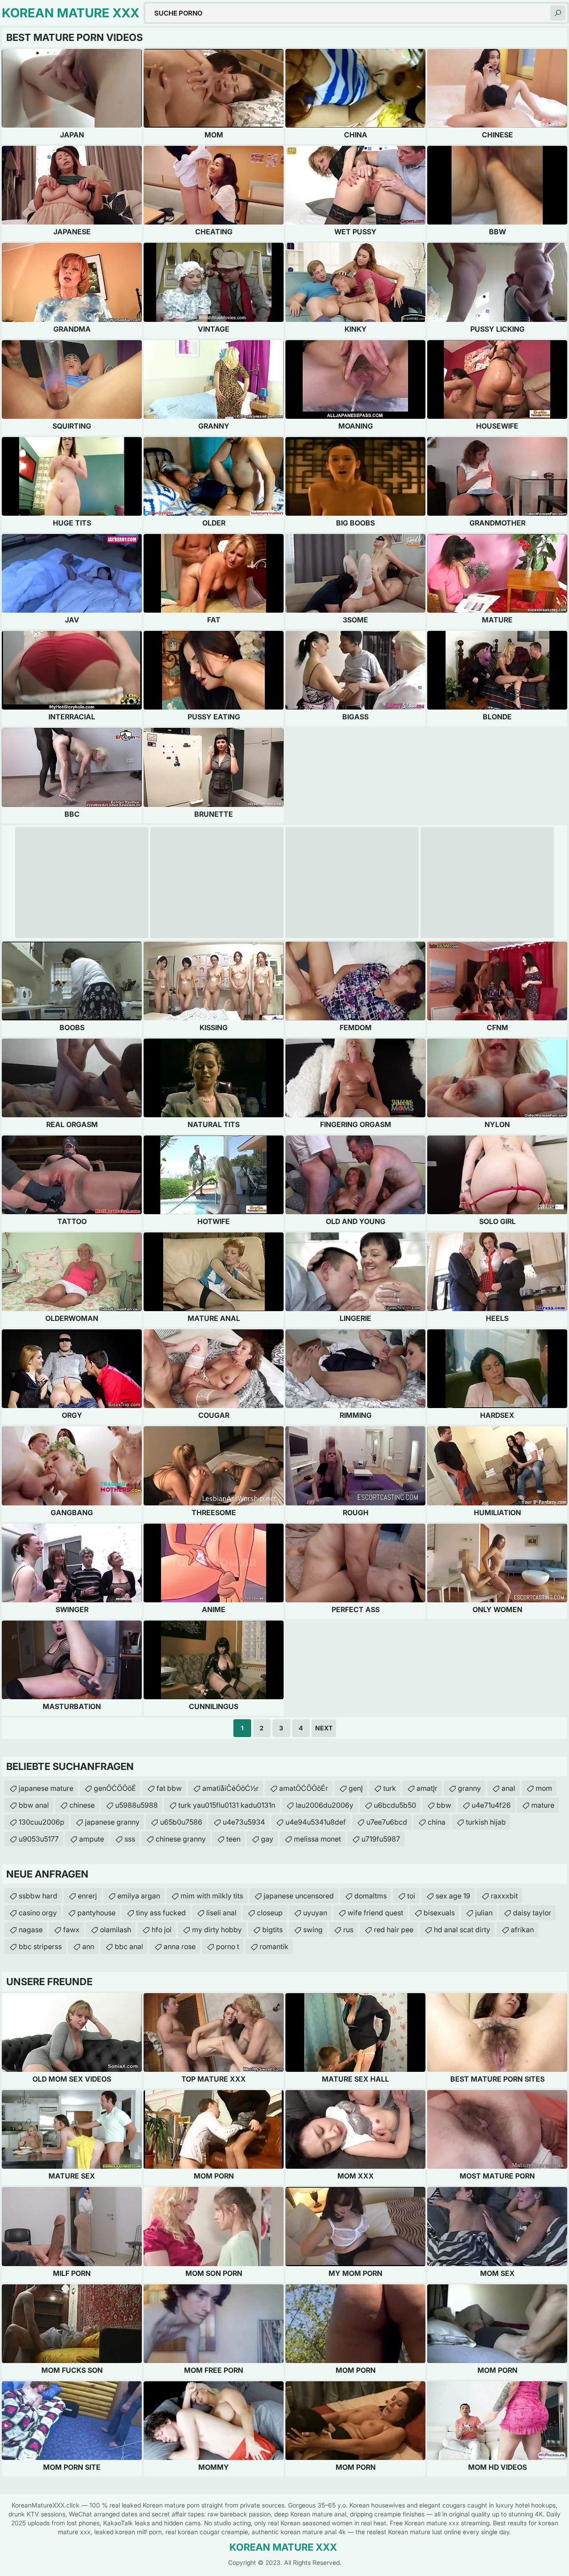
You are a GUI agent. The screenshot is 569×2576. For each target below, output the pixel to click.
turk (390, 1788)
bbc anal (129, 1946)
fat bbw (169, 1788)
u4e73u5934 (244, 1822)
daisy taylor (532, 1913)
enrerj (87, 1896)
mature (543, 1805)
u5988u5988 (136, 1805)
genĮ (356, 1788)
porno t (228, 1946)
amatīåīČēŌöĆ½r (230, 1788)
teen (233, 1839)
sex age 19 (453, 1896)
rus (348, 1930)
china (437, 1822)
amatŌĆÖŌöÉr (304, 1788)
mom (544, 1788)
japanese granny (112, 1822)
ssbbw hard (38, 1896)
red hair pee (394, 1930)
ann (88, 1946)
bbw (444, 1805)
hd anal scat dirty (462, 1930)
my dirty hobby (217, 1930)
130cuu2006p (42, 1822)
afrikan (522, 1930)
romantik (274, 1946)
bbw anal (34, 1805)
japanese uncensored (299, 1896)
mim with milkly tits (212, 1896)
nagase (31, 1930)
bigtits (272, 1930)
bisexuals (439, 1913)
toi (411, 1896)
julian (484, 1913)
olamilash (116, 1930)
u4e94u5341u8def (316, 1822)
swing (313, 1930)
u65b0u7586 (181, 1822)
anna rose (180, 1946)
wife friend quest (375, 1913)
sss (130, 1839)
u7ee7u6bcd (387, 1822)
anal (508, 1788)
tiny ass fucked (161, 1913)
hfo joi (162, 1930)
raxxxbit (504, 1896)
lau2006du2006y (325, 1805)
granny (469, 1788)
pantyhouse (96, 1913)
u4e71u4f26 (491, 1805)
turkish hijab (486, 1822)
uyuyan (315, 1913)
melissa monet (317, 1839)
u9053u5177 (39, 1839)
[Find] (558, 13)
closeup (270, 1913)
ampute (92, 1839)
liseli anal (221, 1913)
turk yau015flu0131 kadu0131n (227, 1805)
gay (267, 1839)
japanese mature (46, 1788)
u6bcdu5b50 (395, 1805)
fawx (71, 1930)
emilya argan (139, 1896)
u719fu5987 (381, 1839)
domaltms (371, 1896)
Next (324, 1728)
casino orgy (38, 1913)
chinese (82, 1805)
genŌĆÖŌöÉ (115, 1788)
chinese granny (181, 1839)
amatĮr (427, 1788)
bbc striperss (40, 1946)
